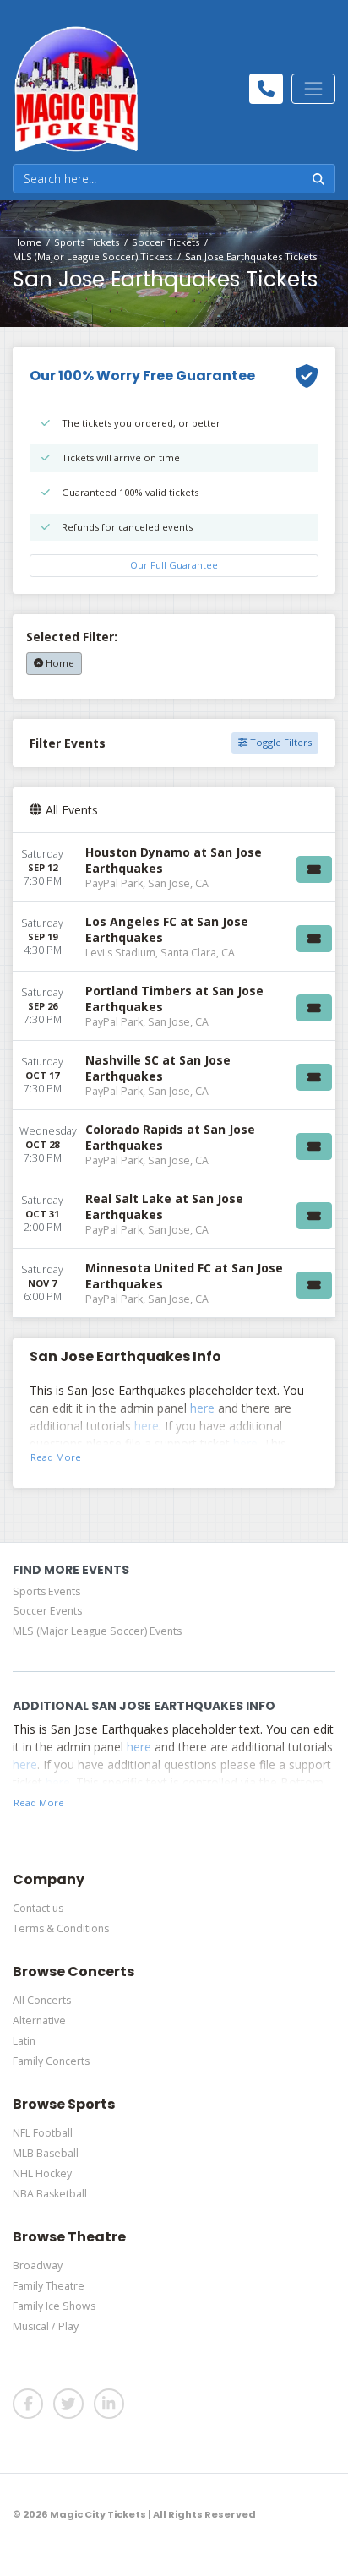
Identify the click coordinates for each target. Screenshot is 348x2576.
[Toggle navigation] (313, 89)
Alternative (39, 2020)
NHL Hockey (42, 2173)
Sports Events (46, 1591)
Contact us (38, 1908)
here (202, 1408)
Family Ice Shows (54, 2306)
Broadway (38, 2266)
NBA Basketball (50, 2194)
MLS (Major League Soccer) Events (97, 1631)
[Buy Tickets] (314, 869)
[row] (174, 868)
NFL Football (43, 2133)
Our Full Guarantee (174, 565)
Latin (24, 2041)
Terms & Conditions (61, 1928)
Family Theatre (49, 2286)
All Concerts (42, 2000)
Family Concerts (51, 2061)
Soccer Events (47, 1611)
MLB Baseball (46, 2153)
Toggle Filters (280, 742)
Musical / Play (46, 2326)
